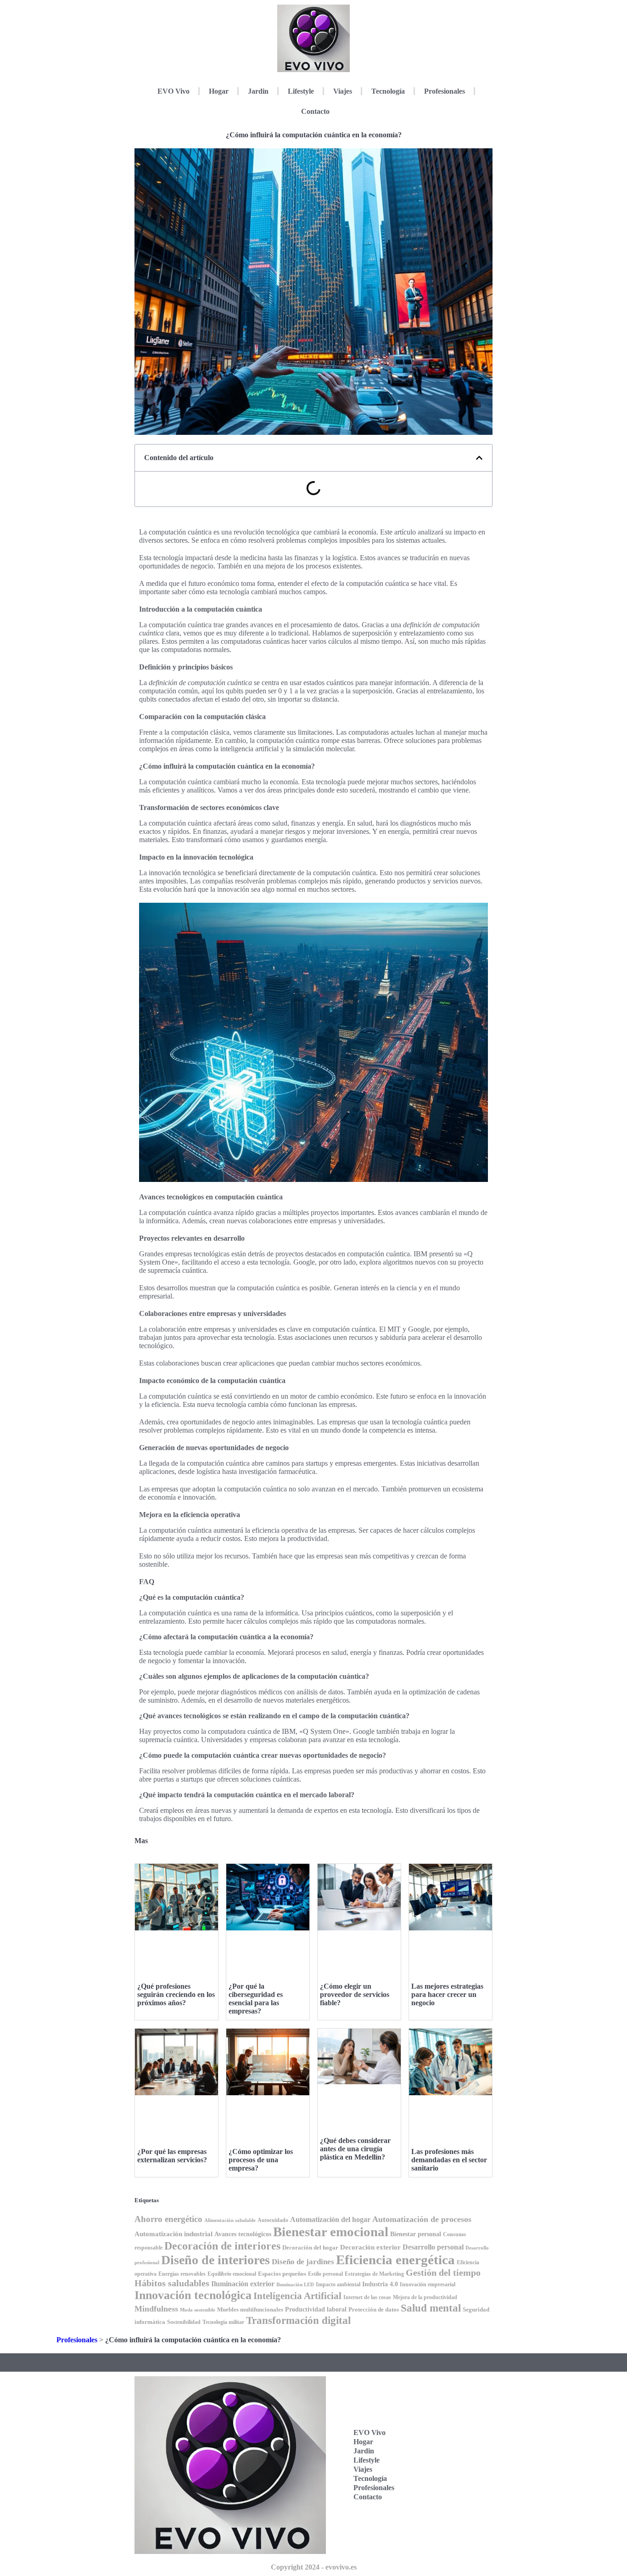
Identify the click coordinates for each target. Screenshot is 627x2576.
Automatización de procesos (422, 2219)
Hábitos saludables (172, 2283)
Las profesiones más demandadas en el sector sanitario (449, 2160)
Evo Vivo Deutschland (451, 2412)
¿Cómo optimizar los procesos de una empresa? (261, 2160)
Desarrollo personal (433, 2247)
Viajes (343, 91)
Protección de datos (374, 2309)
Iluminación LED (295, 2285)
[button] (479, 458)
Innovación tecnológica (193, 2295)
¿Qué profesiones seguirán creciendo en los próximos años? (176, 1994)
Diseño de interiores (216, 2260)
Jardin (258, 91)
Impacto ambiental (338, 2285)
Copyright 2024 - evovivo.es (314, 2567)
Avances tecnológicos (243, 2234)
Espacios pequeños (282, 2274)
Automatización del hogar (330, 2219)
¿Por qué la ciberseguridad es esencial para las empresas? (256, 1999)
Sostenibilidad (184, 2322)
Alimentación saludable (230, 2220)
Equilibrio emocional (232, 2274)
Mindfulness (156, 2309)
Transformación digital (298, 2320)
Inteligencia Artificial (297, 2296)
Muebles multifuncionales (250, 2309)
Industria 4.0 (380, 2284)
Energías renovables (182, 2274)
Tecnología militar (223, 2322)
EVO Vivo (174, 91)
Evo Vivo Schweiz (445, 2497)
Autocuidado (273, 2220)
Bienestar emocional (331, 2232)
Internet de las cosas (367, 2297)
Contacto (315, 111)
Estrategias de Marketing (374, 2274)
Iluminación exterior (243, 2284)
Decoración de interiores (222, 2246)
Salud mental (431, 2308)
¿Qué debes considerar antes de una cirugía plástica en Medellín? (355, 2149)
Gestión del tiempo (443, 2272)
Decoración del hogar (310, 2247)
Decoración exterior (370, 2247)
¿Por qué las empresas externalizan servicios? (172, 2156)
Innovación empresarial (428, 2285)
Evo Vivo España (445, 2440)
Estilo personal (325, 2274)
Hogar (219, 91)
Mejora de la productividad (425, 2297)
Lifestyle (301, 91)
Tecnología (388, 91)
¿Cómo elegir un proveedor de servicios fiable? (355, 1994)
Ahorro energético (168, 2219)
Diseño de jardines (303, 2262)
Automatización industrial (174, 2234)
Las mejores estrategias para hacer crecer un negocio (447, 1994)
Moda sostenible (198, 2310)
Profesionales (445, 91)
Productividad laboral (316, 2309)
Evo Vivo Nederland (448, 2469)
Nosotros (445, 2522)
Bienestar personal (416, 2234)
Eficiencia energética (395, 2260)
